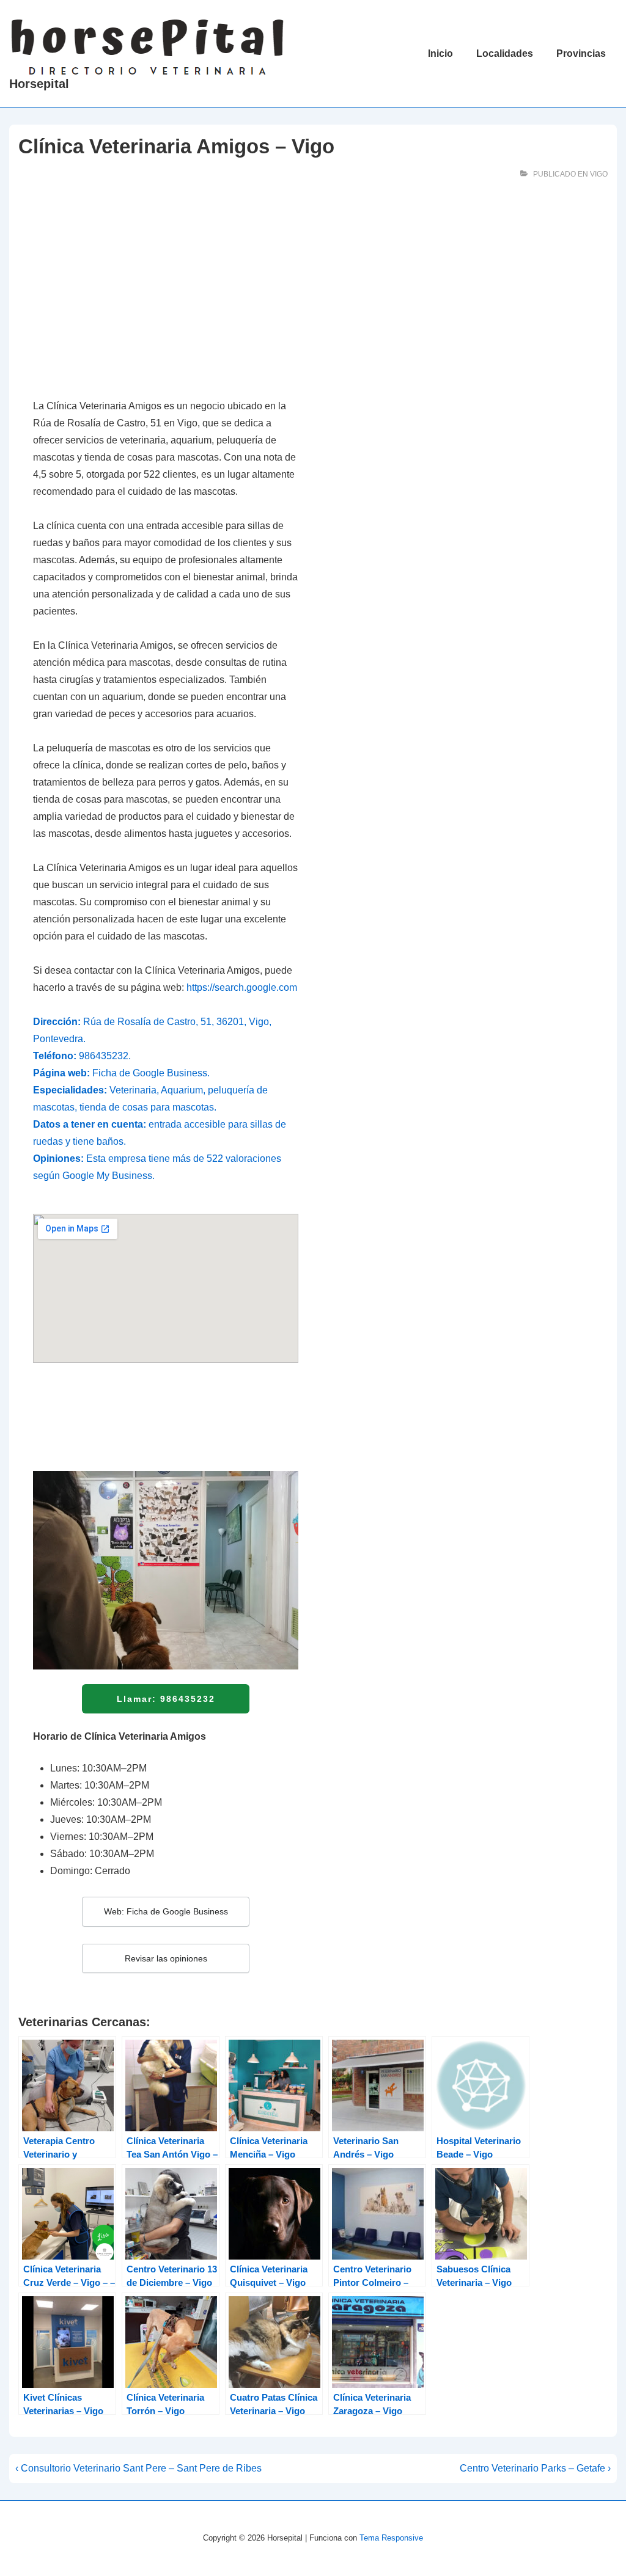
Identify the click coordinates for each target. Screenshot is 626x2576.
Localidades (505, 53)
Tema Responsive (391, 2538)
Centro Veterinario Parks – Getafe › (535, 2468)
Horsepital (39, 84)
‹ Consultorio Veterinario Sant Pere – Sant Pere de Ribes (138, 2468)
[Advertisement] (166, 295)
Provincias (581, 53)
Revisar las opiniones (166, 1958)
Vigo (599, 174)
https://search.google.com (242, 987)
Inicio (440, 53)
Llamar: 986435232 (166, 1699)
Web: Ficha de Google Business (166, 1911)
